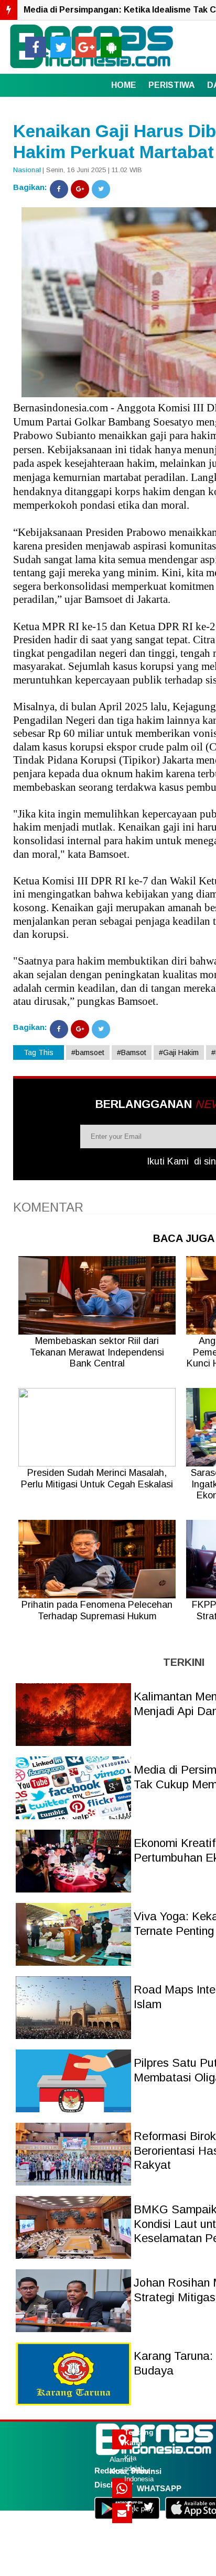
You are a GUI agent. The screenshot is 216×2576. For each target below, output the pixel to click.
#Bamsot (132, 1052)
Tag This (39, 1052)
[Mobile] (111, 47)
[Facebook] (59, 189)
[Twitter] (101, 189)
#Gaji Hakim (179, 1052)
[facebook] (36, 47)
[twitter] (61, 47)
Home (124, 85)
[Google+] (80, 189)
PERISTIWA (172, 85)
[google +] (86, 47)
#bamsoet (88, 1052)
